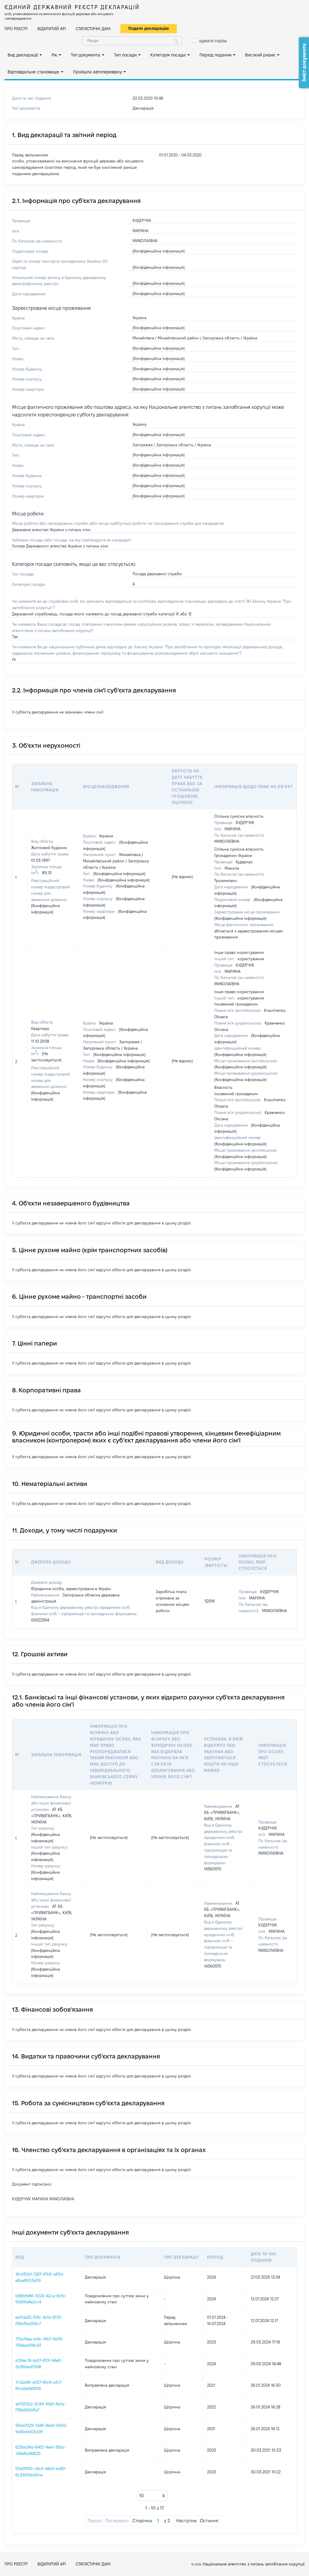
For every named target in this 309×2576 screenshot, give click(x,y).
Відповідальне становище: (34, 72)
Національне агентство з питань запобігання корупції (254, 2564)
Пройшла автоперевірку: (98, 72)
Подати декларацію (149, 28)
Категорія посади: (168, 55)
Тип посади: (126, 55)
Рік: (55, 55)
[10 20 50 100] (152, 2496)
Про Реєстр (16, 29)
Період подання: (216, 55)
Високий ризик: (260, 55)
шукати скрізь (213, 41)
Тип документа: (86, 55)
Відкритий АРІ (52, 29)
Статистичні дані (93, 29)
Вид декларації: (23, 55)
